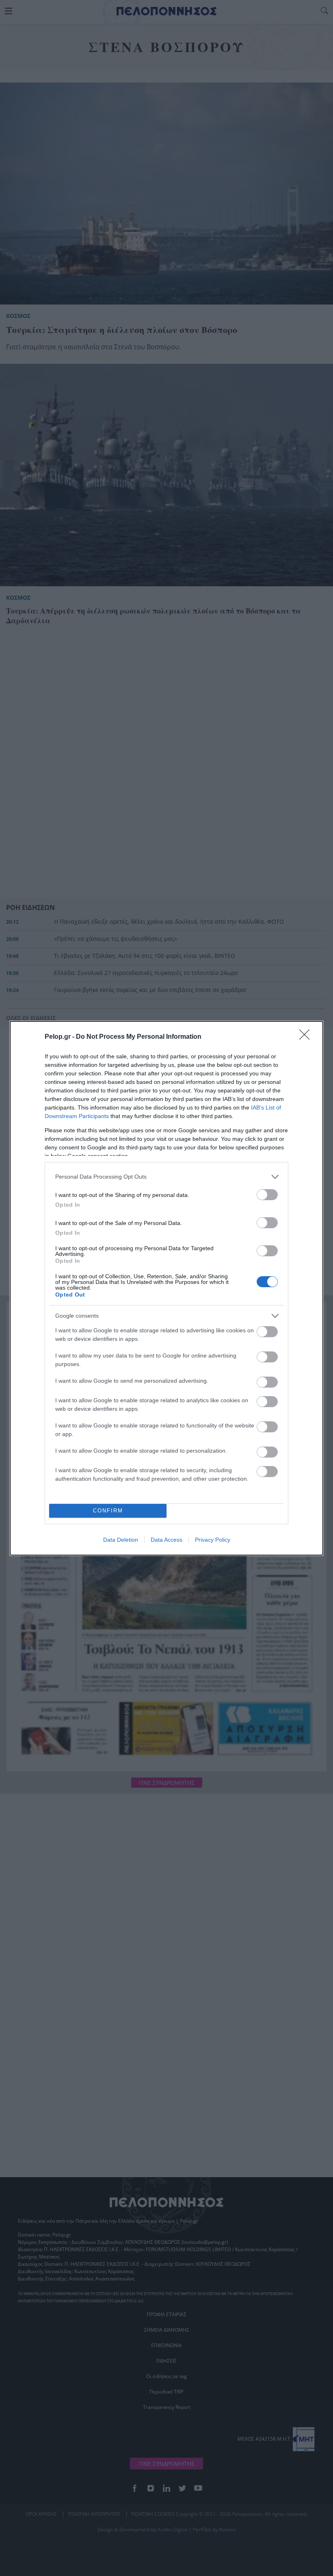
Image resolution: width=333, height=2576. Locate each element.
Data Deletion (121, 1540)
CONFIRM (108, 1511)
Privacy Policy (213, 1540)
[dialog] (166, 1288)
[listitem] (166, 1177)
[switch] (267, 1195)
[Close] (307, 1037)
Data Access (166, 1540)
